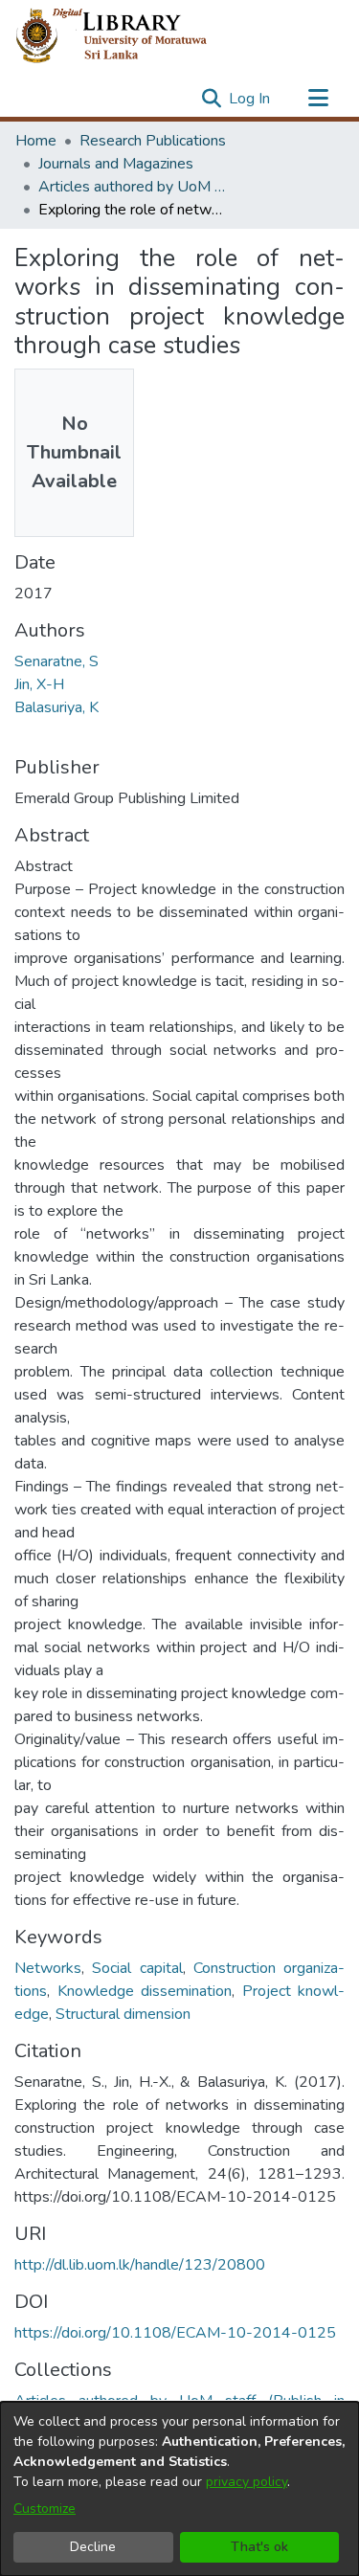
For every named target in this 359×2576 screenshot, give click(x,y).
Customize (45, 2509)
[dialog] (179, 2489)
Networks (48, 1968)
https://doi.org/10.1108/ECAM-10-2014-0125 (175, 2333)
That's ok (259, 2547)
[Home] (127, 36)
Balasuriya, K (56, 707)
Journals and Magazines (116, 164)
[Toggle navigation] (318, 99)
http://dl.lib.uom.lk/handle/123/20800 (140, 2265)
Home (36, 141)
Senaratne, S (56, 661)
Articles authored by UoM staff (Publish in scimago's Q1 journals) (134, 187)
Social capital (137, 1968)
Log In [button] (250, 99)
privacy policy (247, 2482)
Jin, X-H (39, 684)
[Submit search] (211, 99)
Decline (93, 2547)
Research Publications (153, 141)
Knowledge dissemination (145, 1991)
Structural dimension (123, 2014)
